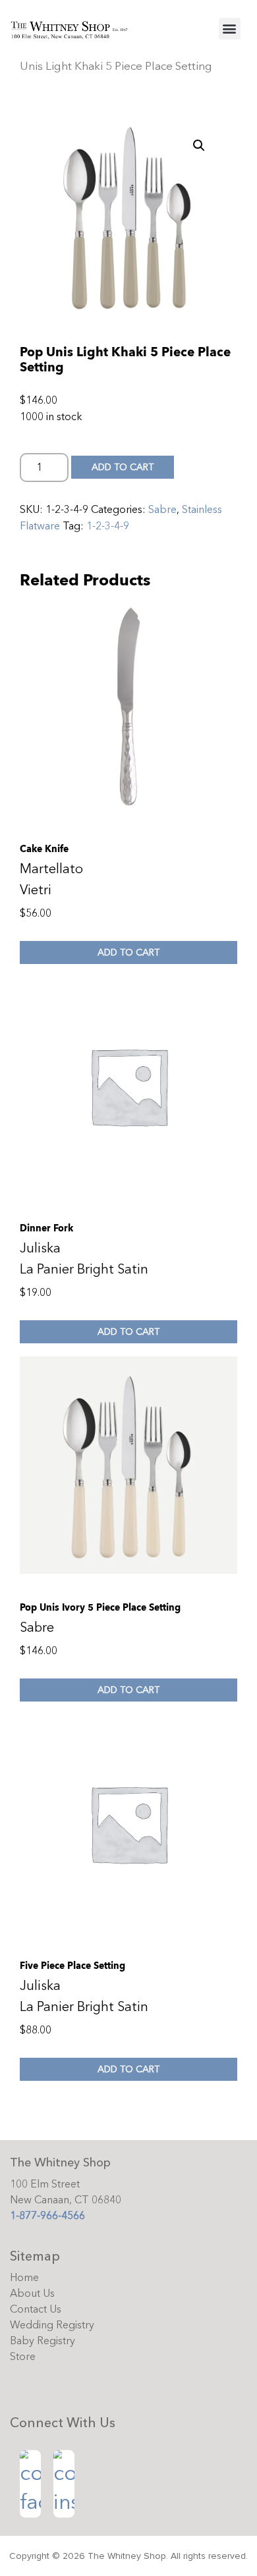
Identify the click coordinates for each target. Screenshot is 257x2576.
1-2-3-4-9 (108, 526)
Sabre (162, 510)
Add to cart (123, 467)
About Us (32, 2294)
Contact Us (36, 2309)
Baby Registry (43, 2341)
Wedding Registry (52, 2325)
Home (24, 2278)
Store (23, 2357)
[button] (230, 29)
